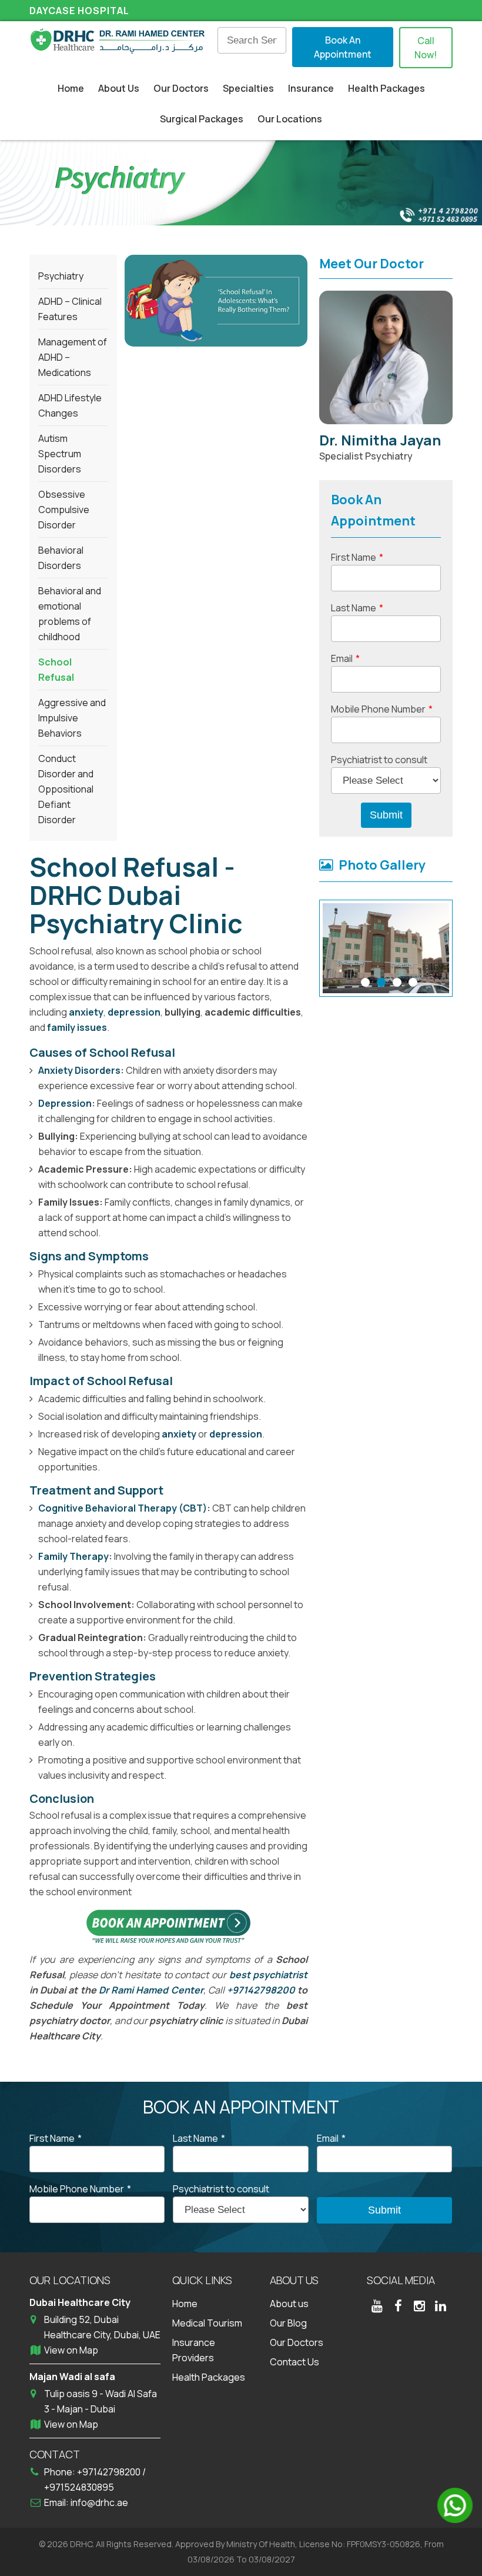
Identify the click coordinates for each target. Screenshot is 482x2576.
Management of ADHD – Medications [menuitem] (73, 357)
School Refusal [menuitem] (56, 670)
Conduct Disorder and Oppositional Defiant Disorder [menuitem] (66, 789)
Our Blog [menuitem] (288, 2323)
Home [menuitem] (71, 88)
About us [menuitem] (289, 2304)
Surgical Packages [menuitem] (202, 119)
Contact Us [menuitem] (294, 2362)
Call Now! (426, 48)
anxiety (86, 1012)
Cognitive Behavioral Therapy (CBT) (123, 1508)
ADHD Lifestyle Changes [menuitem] (70, 405)
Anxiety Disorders (79, 1070)
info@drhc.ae (99, 2502)
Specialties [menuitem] (248, 88)
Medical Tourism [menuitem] (207, 2323)
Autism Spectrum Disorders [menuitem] (60, 454)
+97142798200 (261, 1990)
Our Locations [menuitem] (290, 119)
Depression (65, 1103)
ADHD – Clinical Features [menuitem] (70, 309)
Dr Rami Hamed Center (151, 1990)
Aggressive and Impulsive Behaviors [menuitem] (72, 718)
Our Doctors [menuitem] (181, 88)
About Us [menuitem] (119, 88)
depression (134, 1012)
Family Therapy (73, 1556)
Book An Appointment (343, 47)
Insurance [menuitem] (311, 88)
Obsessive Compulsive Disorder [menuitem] (64, 510)
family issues (77, 1027)
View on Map (71, 2350)
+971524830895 (79, 2487)
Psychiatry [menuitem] (61, 276)
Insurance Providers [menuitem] (194, 2350)
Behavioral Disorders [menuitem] (61, 558)
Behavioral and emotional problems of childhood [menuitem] (70, 614)
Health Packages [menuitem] (386, 88)
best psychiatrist (269, 1975)
